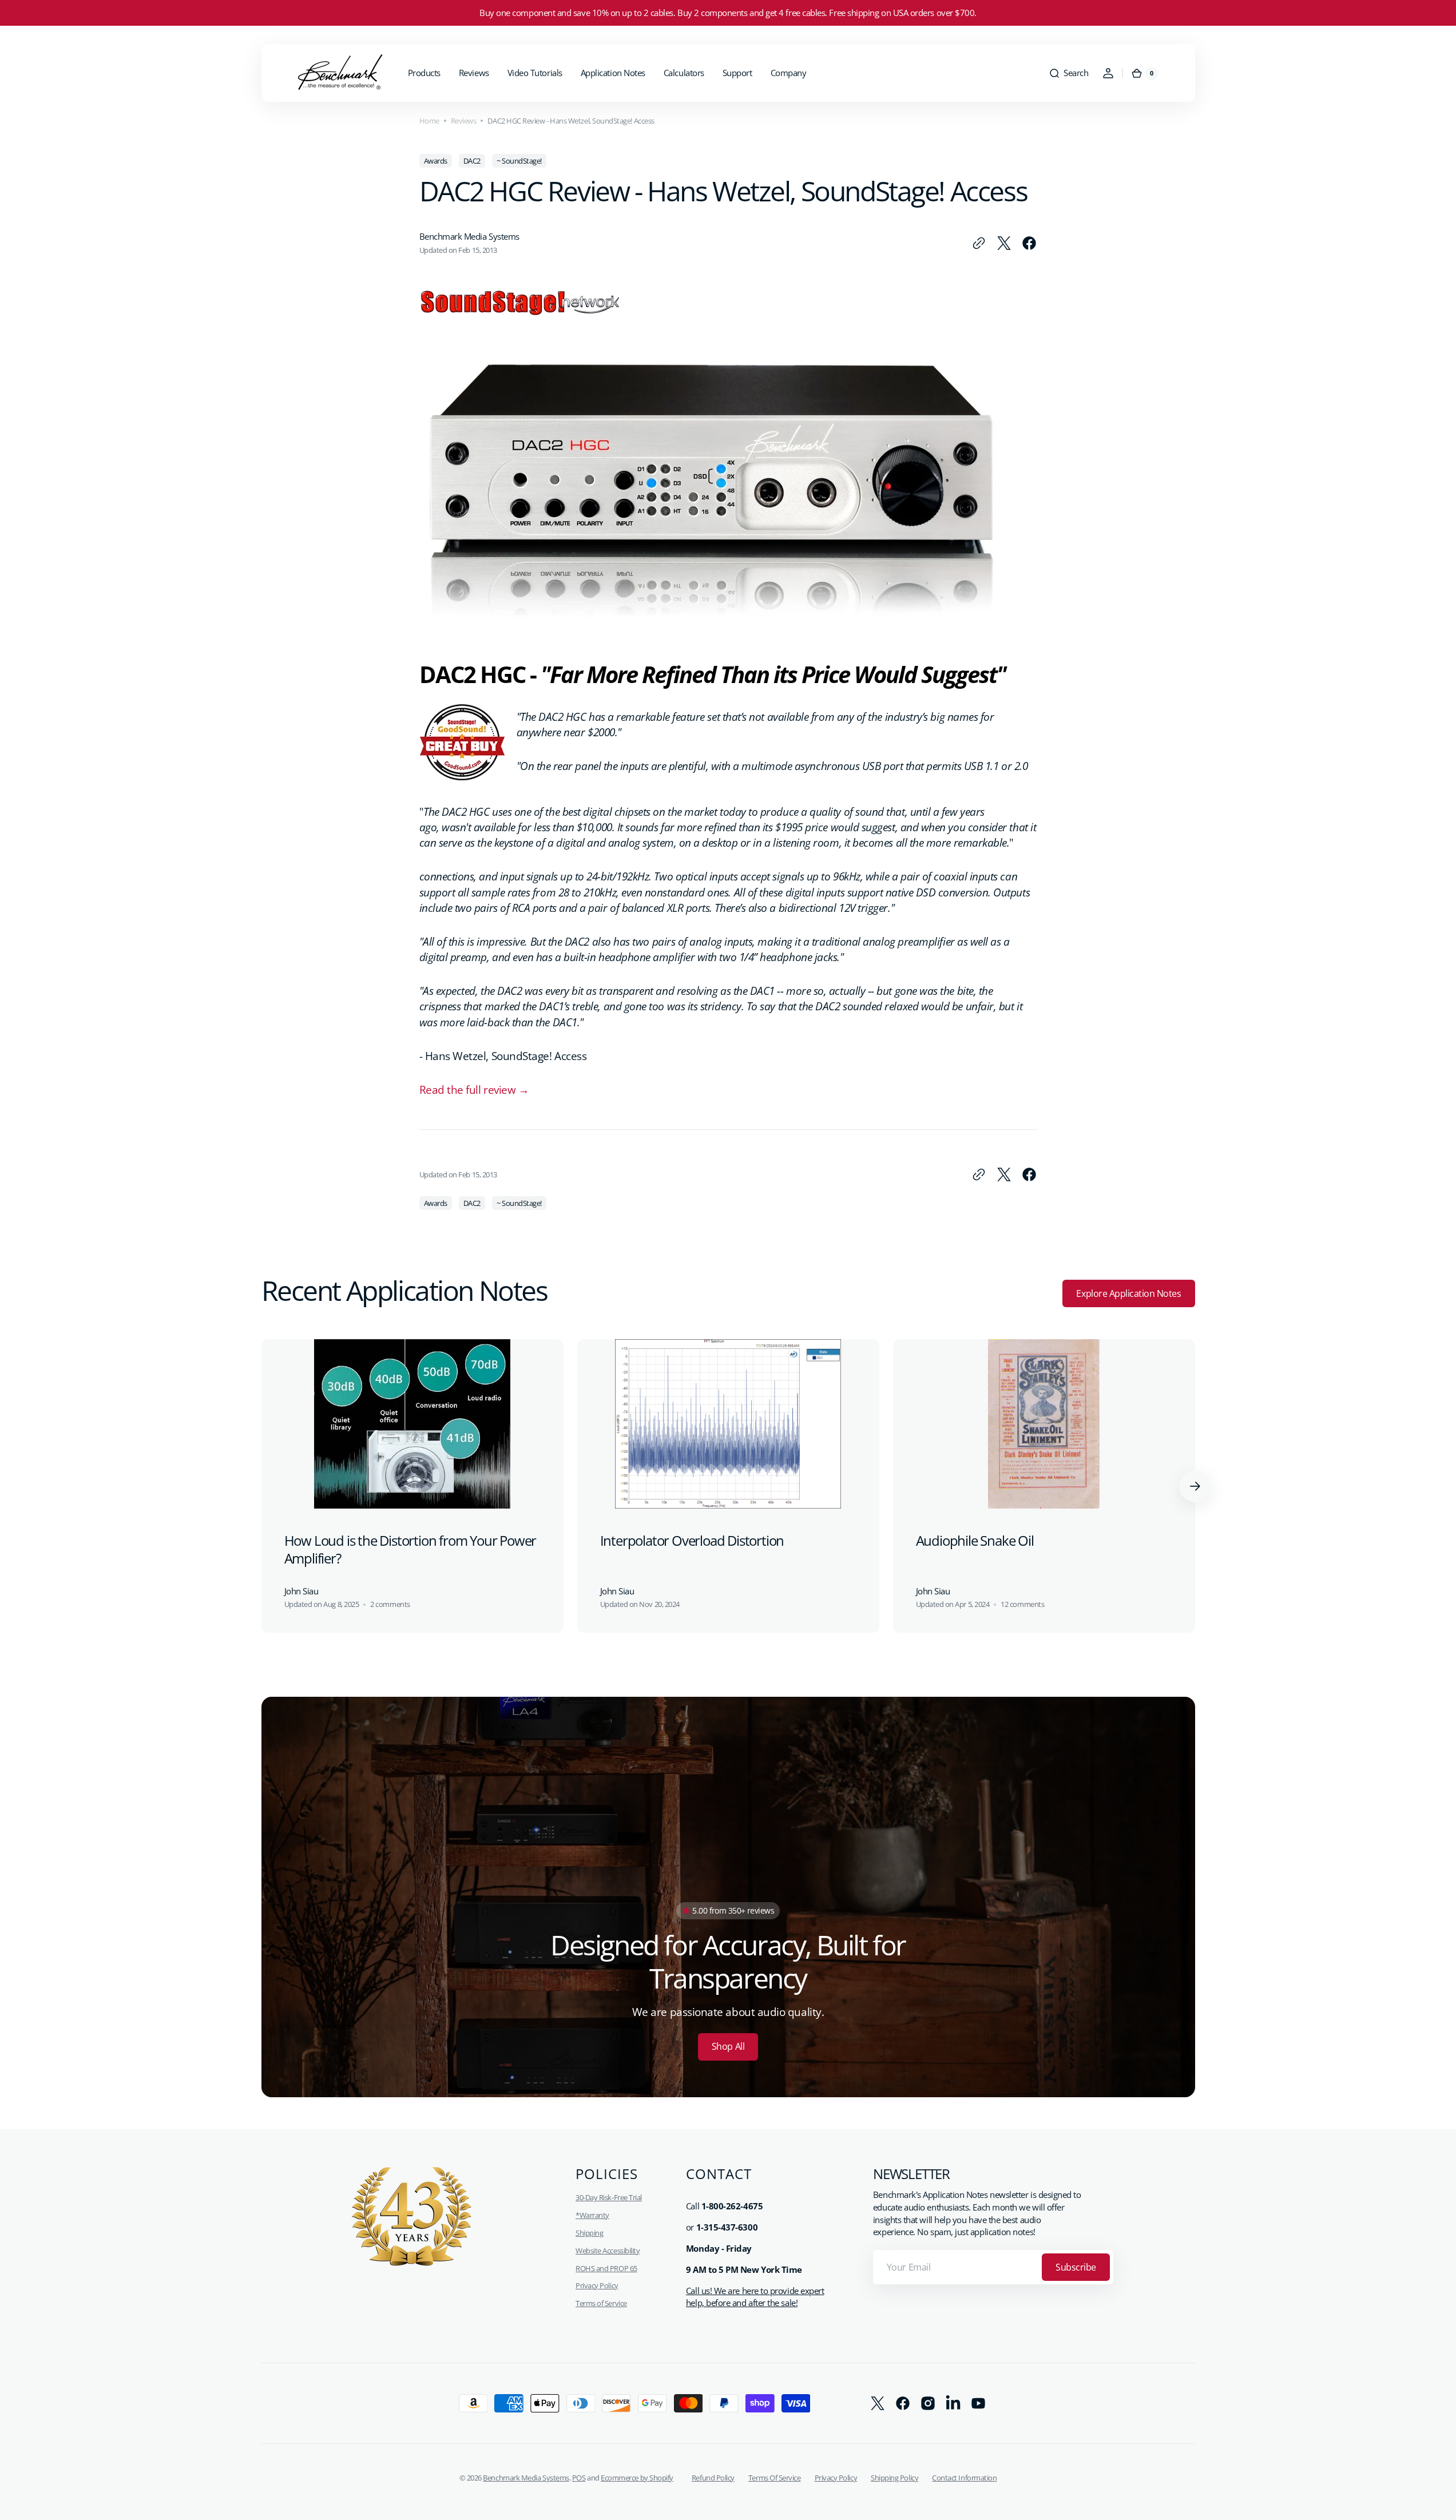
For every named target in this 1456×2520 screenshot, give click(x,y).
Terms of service (775, 2478)
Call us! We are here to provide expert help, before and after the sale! (755, 2297)
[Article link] (412, 1486)
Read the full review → (474, 1090)
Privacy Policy (597, 2285)
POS (579, 2478)
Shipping (589, 2233)
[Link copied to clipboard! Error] (979, 243)
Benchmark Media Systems (526, 2478)
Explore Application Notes (1128, 1293)
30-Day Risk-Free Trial (609, 2197)
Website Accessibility (608, 2251)
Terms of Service (601, 2303)
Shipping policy (894, 2478)
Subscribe (1076, 2267)
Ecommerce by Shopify (637, 2478)
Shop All (728, 2046)
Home (429, 121)
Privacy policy (836, 2478)
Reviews (464, 121)
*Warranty (592, 2215)
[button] (1068, 73)
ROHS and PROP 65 (606, 2268)
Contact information (964, 2478)
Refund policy (713, 2478)
